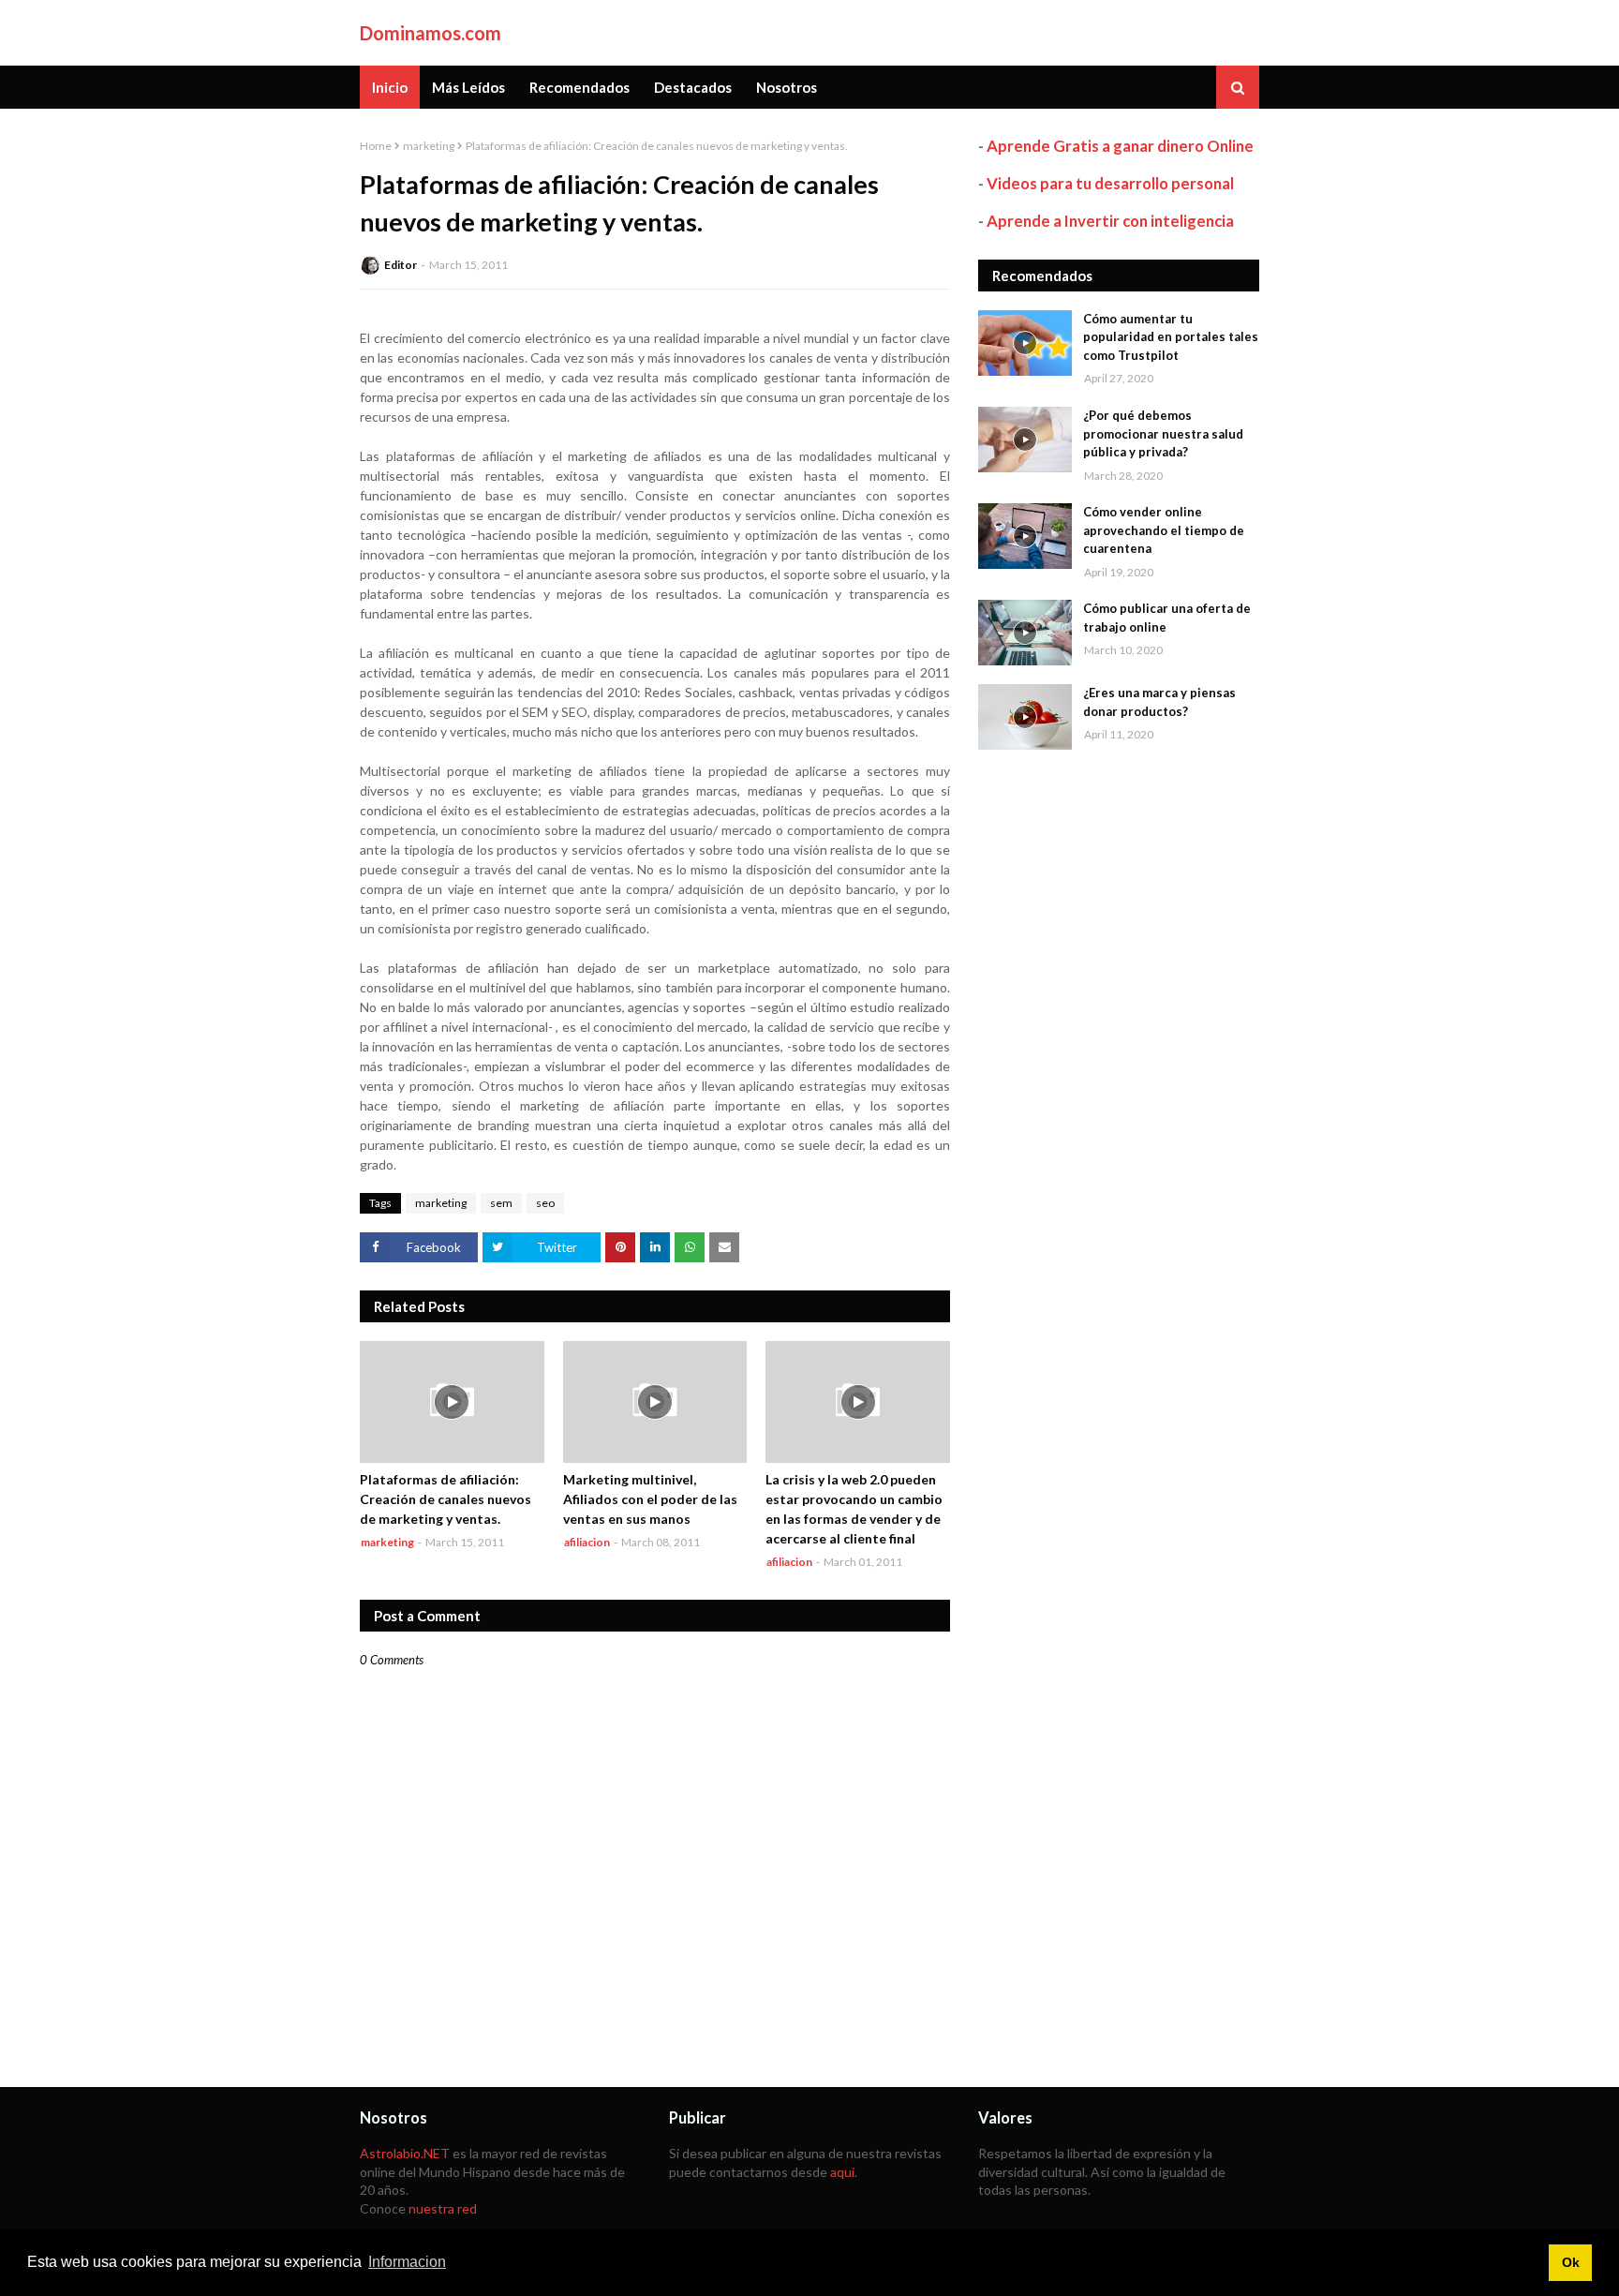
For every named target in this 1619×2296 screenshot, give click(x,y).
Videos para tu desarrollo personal (1110, 183)
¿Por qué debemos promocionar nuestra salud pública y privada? (1163, 433)
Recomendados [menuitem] (579, 87)
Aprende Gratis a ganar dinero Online (1120, 146)
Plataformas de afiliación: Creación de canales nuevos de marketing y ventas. (446, 1499)
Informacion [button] (407, 2262)
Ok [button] (1571, 2262)
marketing (429, 146)
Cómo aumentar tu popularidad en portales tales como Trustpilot (1171, 337)
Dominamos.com (431, 33)
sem (501, 1203)
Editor (401, 265)
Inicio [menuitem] (390, 87)
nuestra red (443, 2208)
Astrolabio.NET (405, 2153)
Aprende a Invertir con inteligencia (1110, 221)
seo (545, 1203)
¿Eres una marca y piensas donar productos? (1159, 702)
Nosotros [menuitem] (787, 87)
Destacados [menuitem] (693, 87)
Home (376, 146)
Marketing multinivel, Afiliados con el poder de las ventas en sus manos (650, 1499)
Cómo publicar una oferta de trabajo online (1167, 618)
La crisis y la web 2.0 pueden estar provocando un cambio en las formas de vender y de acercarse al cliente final (854, 1509)
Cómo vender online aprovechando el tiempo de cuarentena (1164, 530)
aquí (842, 2172)
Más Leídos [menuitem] (468, 87)
